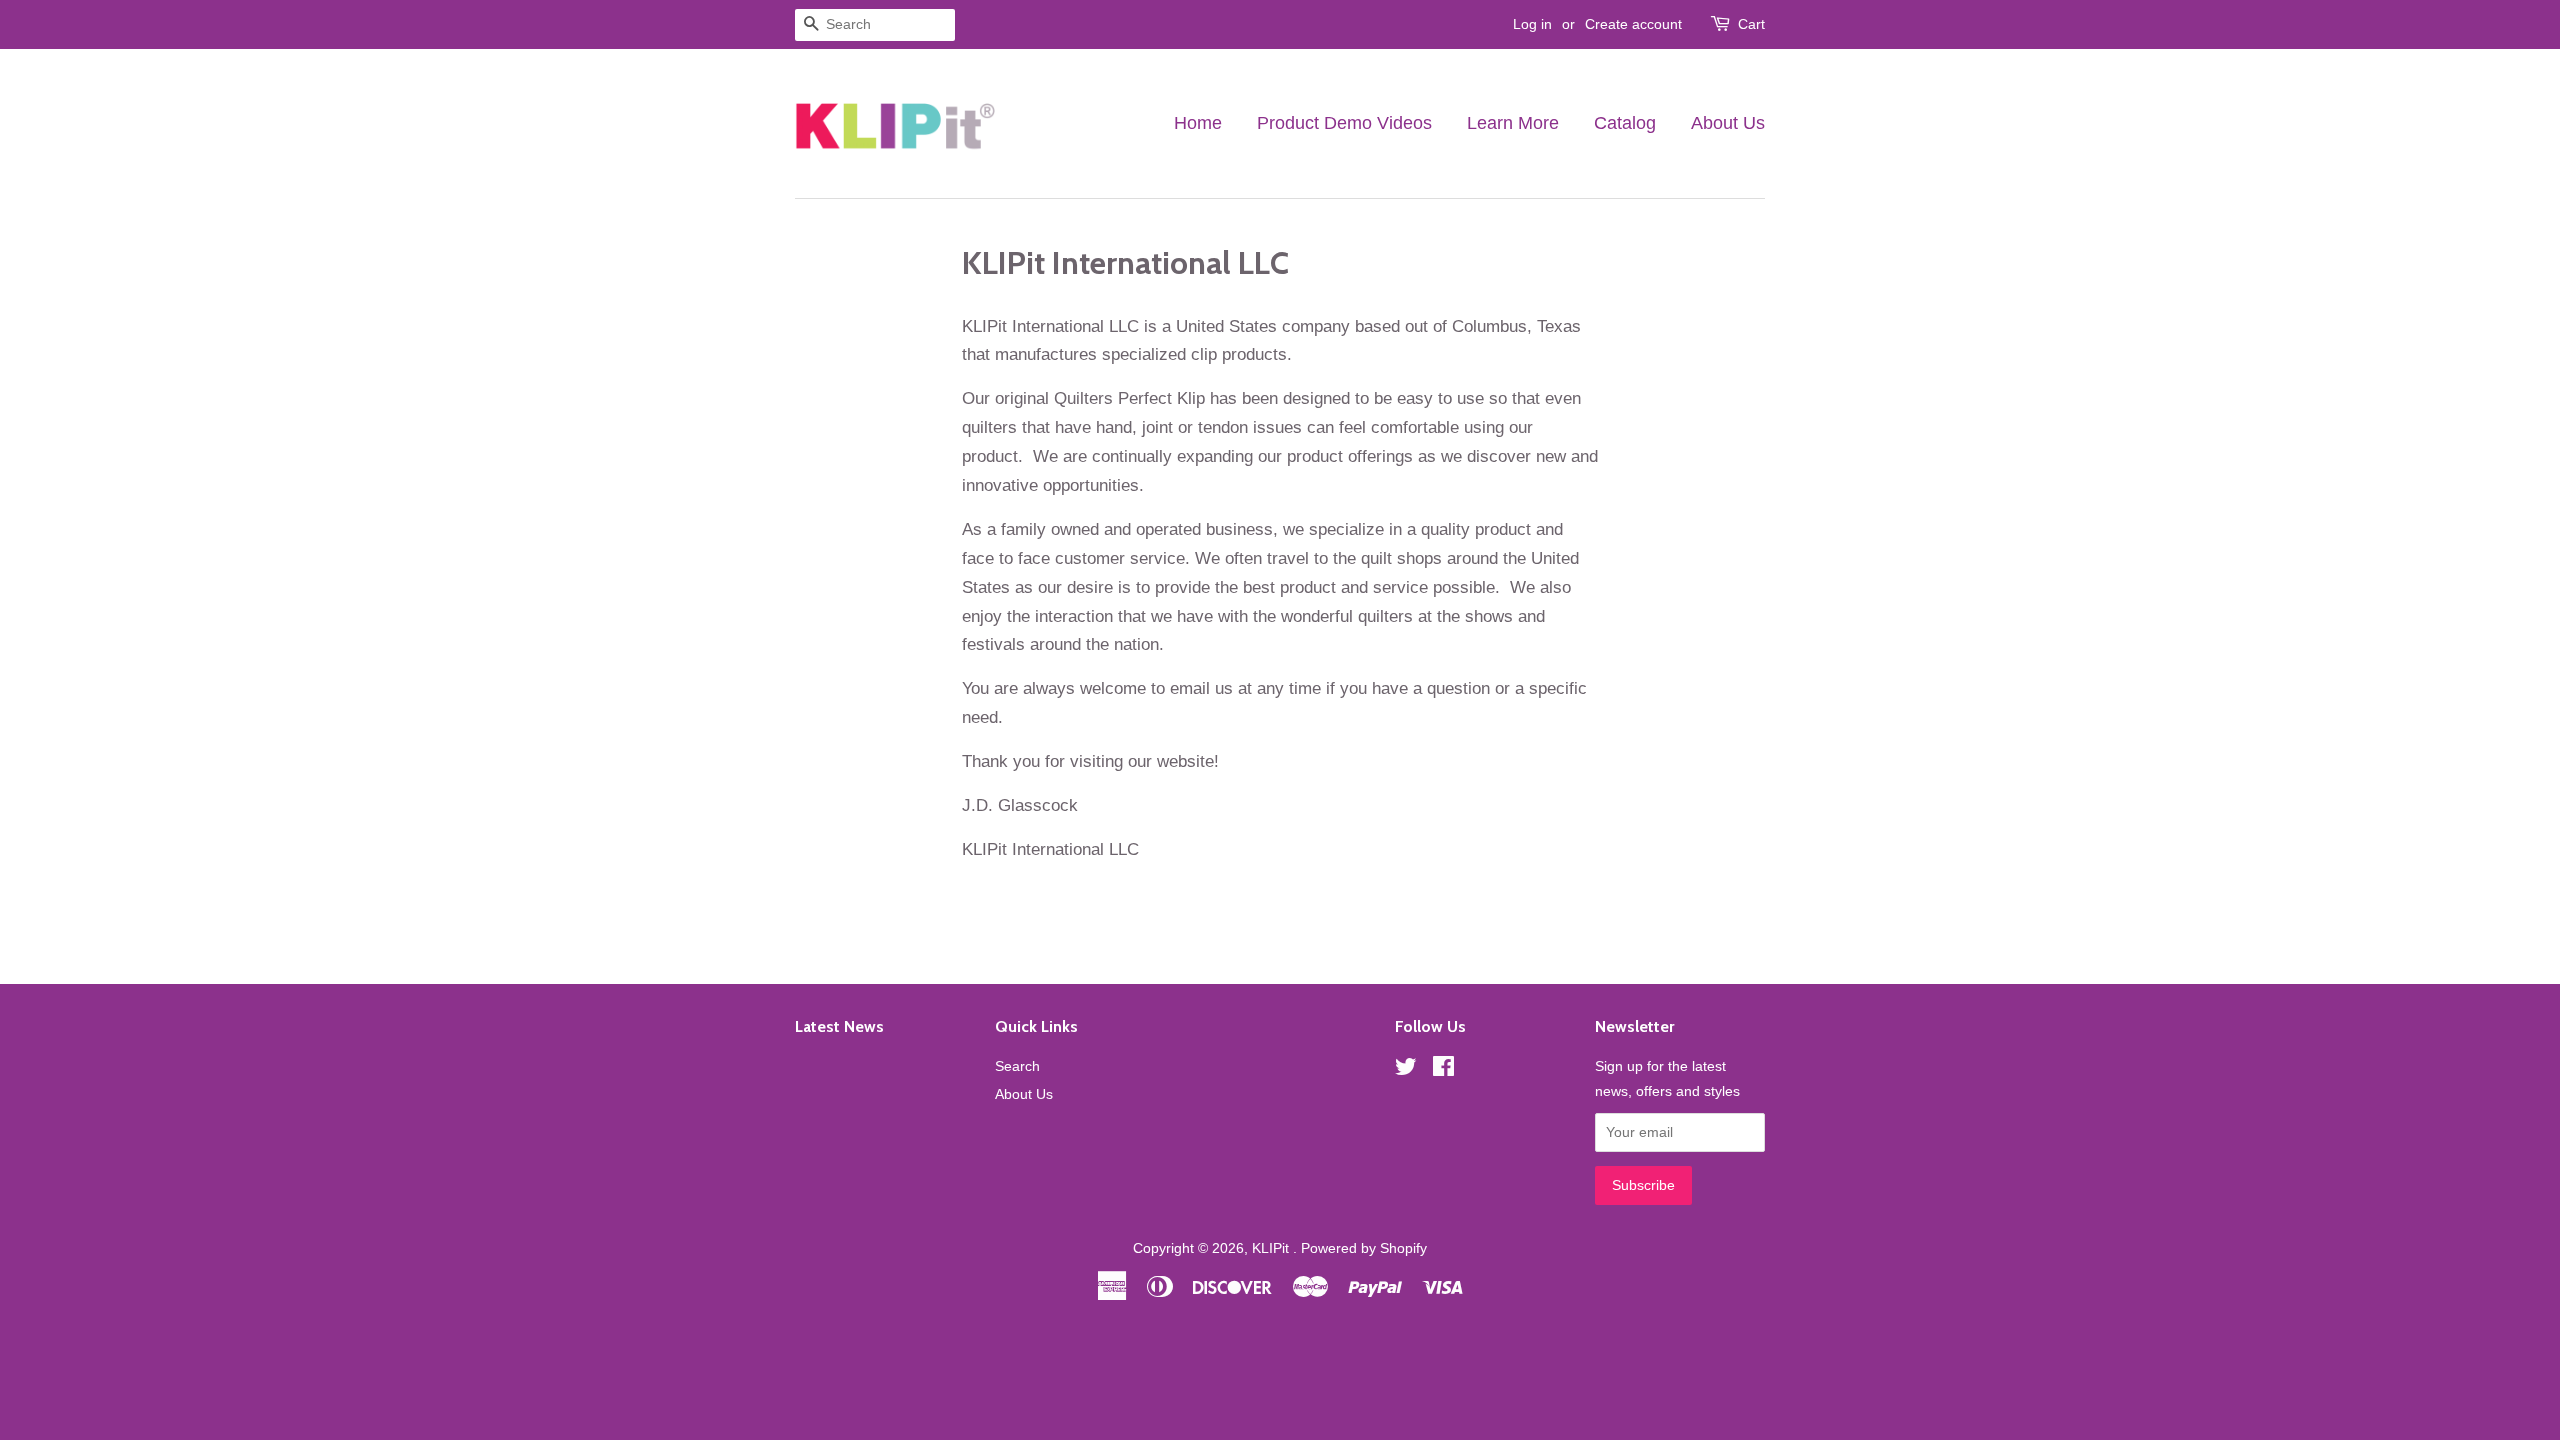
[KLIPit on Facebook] (1443, 1070)
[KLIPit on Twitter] (1406, 1070)
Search (1017, 1066)
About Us (1728, 123)
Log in (1532, 24)
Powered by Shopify (1364, 1248)
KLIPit (1272, 1248)
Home (1198, 123)
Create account (1633, 24)
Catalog (1625, 123)
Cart (1751, 24)
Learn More (1513, 123)
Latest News (839, 1026)
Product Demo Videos (1344, 123)
